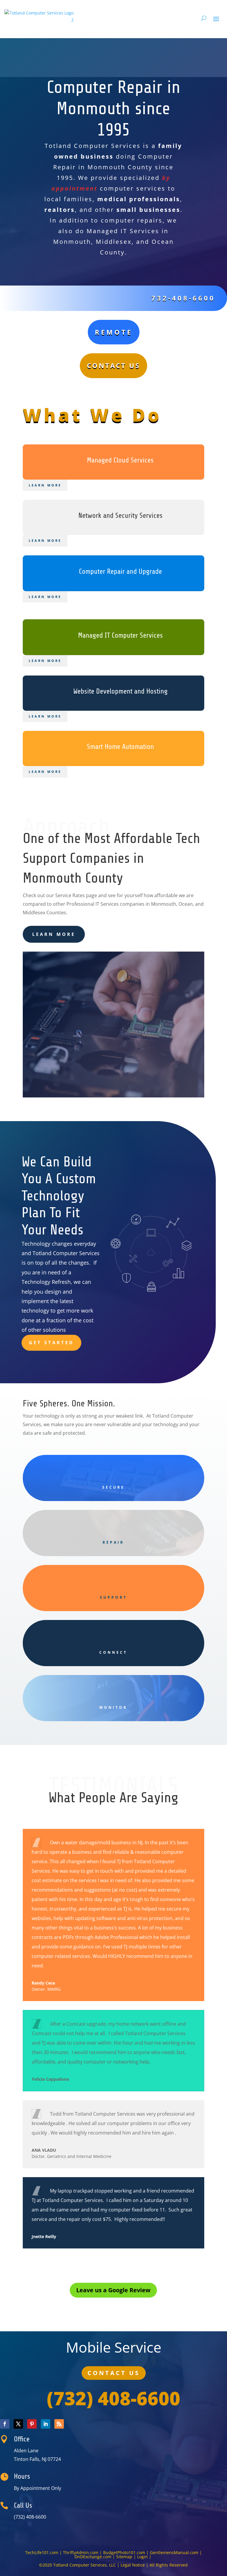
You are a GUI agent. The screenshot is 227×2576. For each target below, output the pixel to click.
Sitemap (124, 2557)
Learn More (45, 485)
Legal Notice (133, 2565)
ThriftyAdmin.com (81, 2552)
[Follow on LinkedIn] (46, 2424)
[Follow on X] (18, 2424)
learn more (54, 934)
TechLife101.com (42, 2552)
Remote (114, 332)
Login (143, 2557)
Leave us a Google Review (113, 2290)
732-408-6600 (183, 298)
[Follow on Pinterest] (32, 2424)
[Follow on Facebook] (5, 2424)
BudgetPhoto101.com (124, 2552)
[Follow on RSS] (59, 2424)
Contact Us (113, 365)
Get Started (51, 1342)
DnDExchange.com (93, 2557)
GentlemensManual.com (174, 2552)
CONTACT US (114, 2373)
